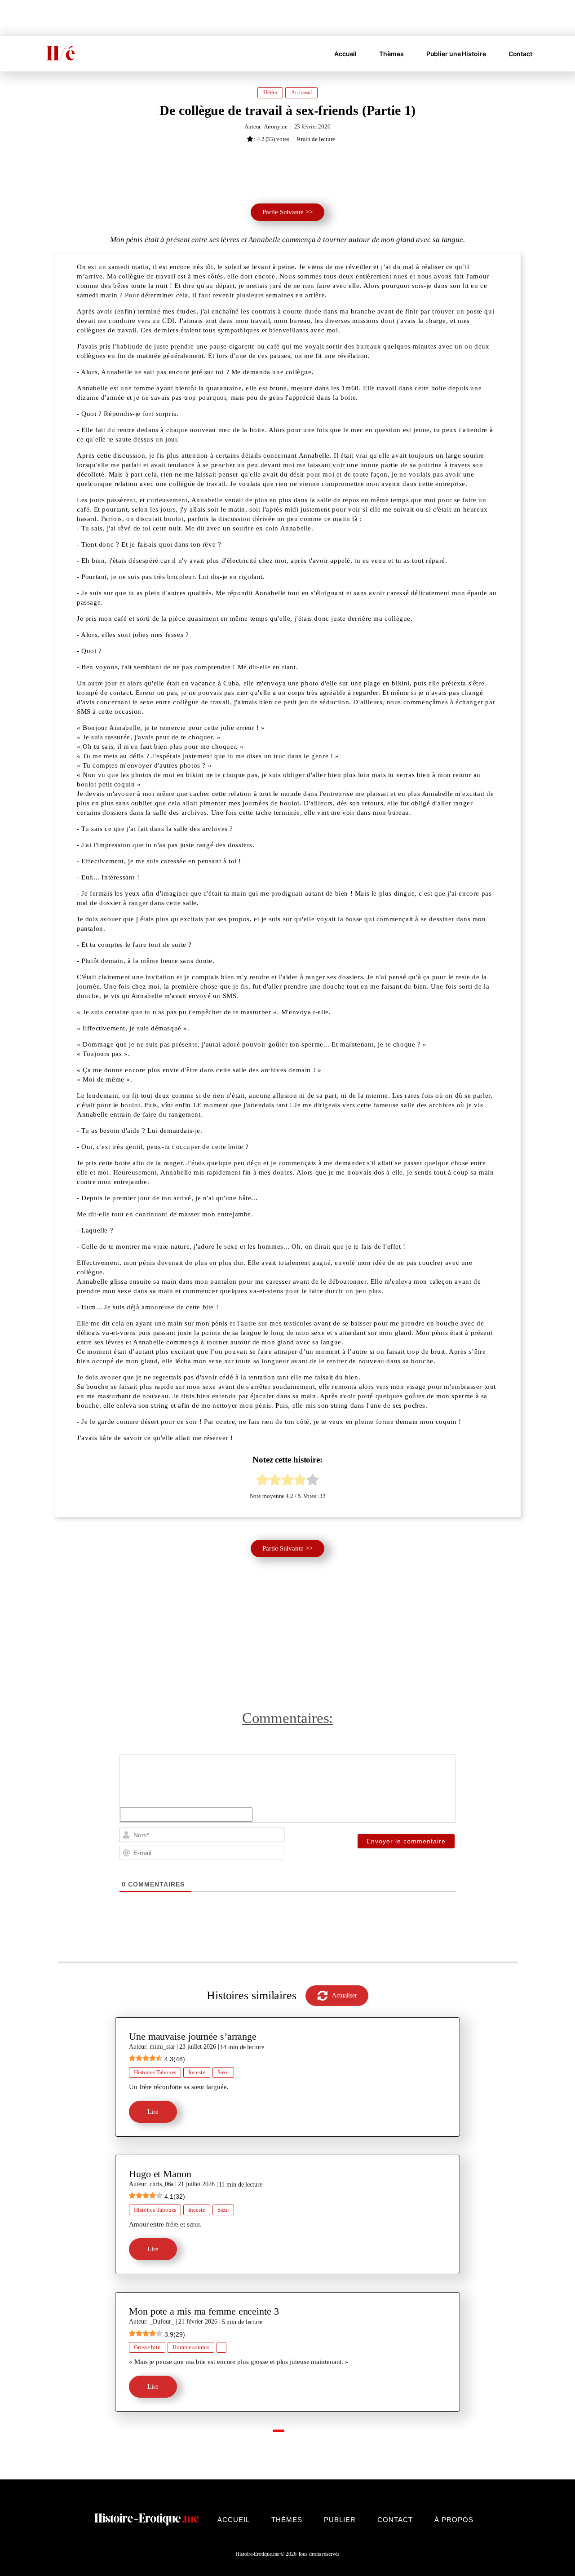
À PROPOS (454, 2520)
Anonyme (275, 126)
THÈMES (287, 2520)
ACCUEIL (234, 2520)
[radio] (262, 1481)
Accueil (345, 54)
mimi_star (162, 2047)
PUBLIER (340, 2520)
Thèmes (391, 54)
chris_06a (161, 2184)
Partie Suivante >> (287, 212)
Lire (153, 2112)
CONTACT (395, 2520)
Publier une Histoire (456, 54)
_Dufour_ (162, 2322)
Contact (520, 54)
